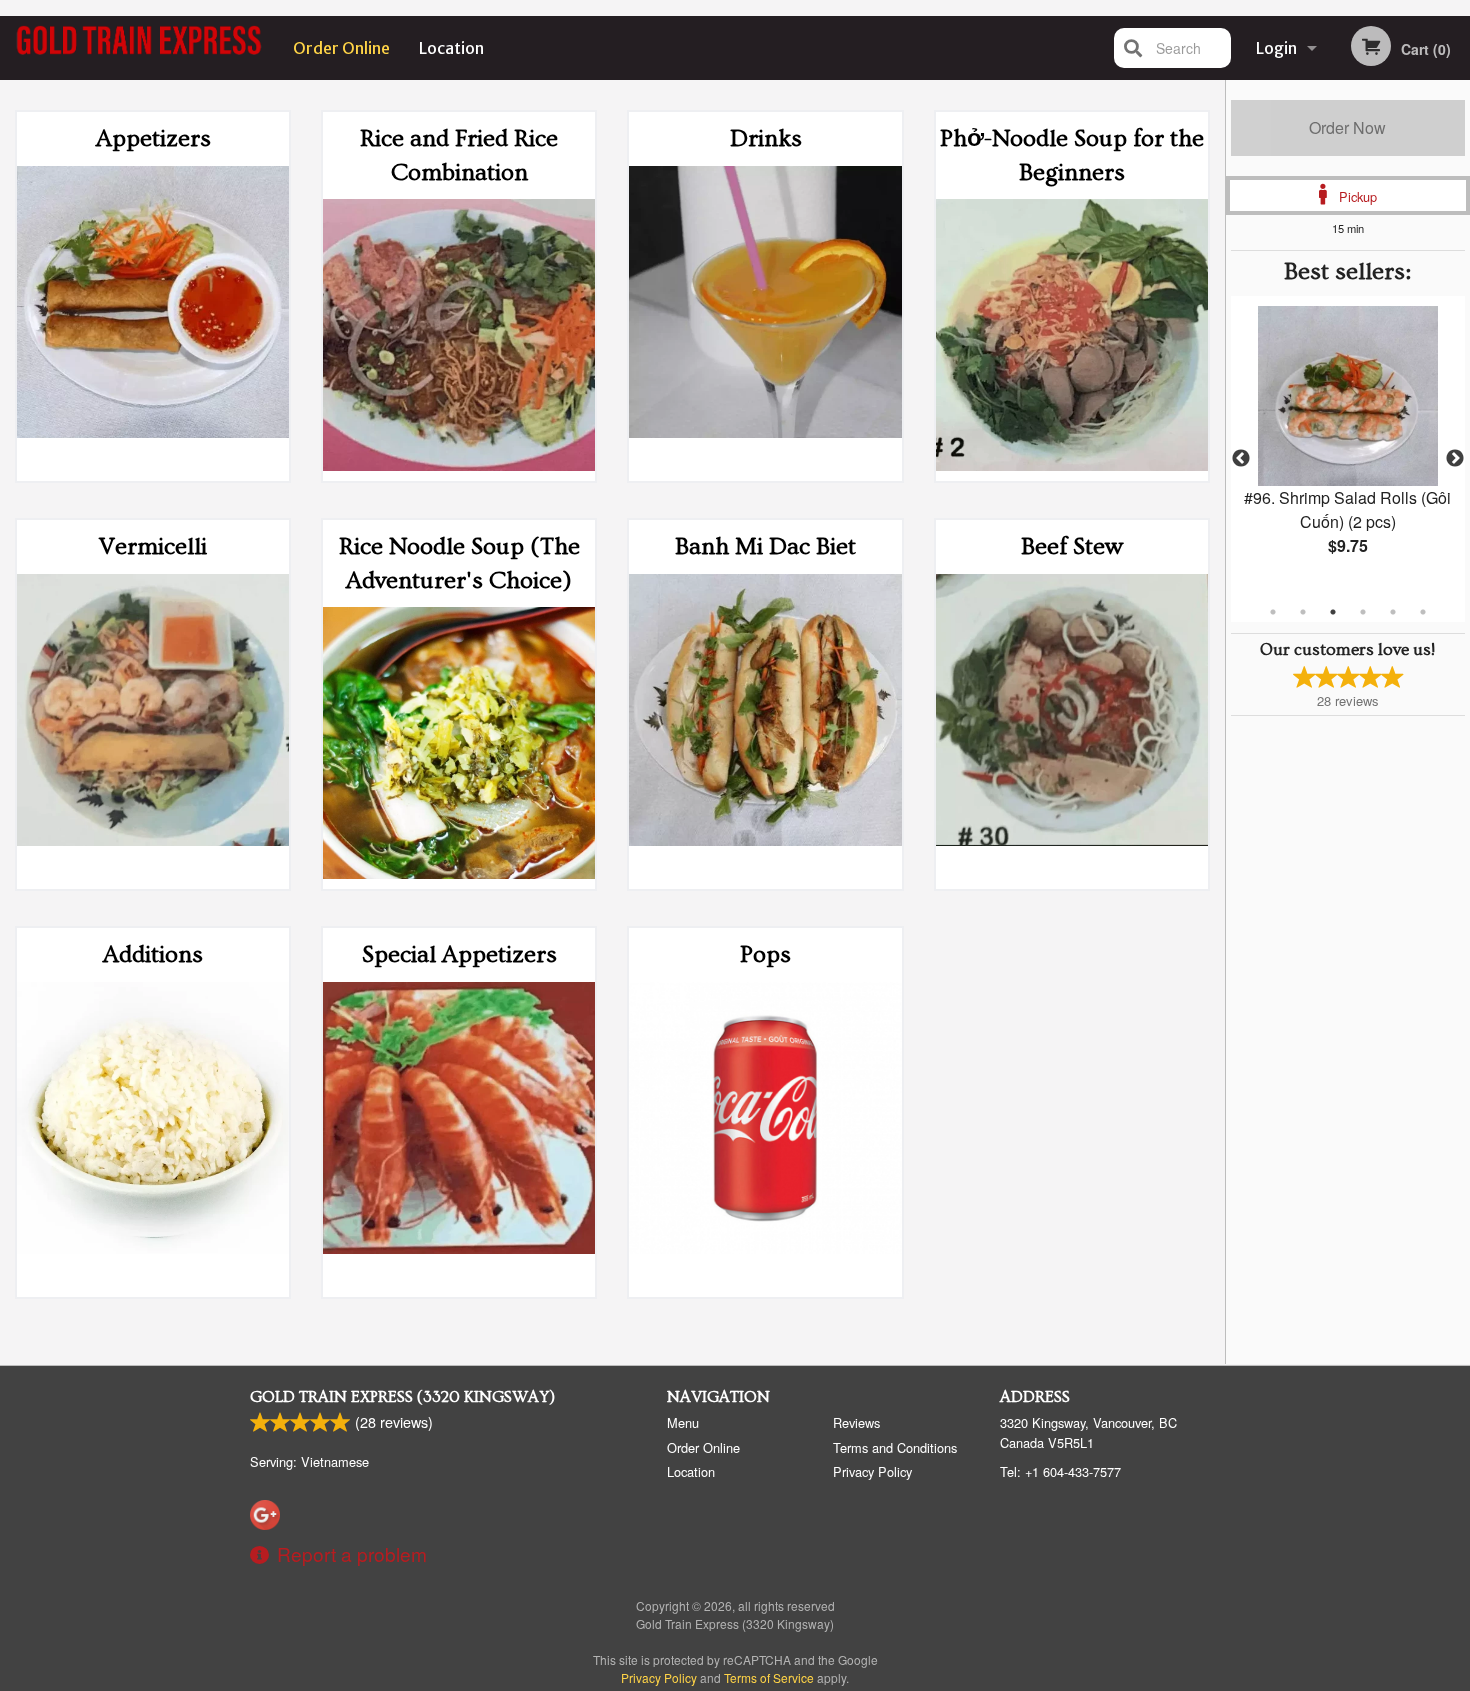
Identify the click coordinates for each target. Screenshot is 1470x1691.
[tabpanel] (1348, 447)
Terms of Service (769, 1677)
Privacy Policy (872, 1471)
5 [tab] (1393, 612)
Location (451, 48)
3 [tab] (1333, 612)
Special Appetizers (459, 954)
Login (1276, 48)
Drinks (766, 138)
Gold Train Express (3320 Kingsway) (402, 1397)
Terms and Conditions (895, 1447)
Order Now (1347, 127)
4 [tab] (1363, 612)
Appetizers (153, 138)
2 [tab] (1303, 612)
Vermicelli (153, 546)
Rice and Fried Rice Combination (459, 155)
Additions (153, 954)
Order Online (341, 48)
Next (1455, 459)
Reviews (856, 1422)
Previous (1241, 459)
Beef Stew (1072, 546)
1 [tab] (1273, 612)
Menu (683, 1422)
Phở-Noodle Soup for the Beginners (1072, 155)
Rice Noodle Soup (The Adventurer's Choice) (459, 563)
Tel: (1060, 1471)
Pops (765, 954)
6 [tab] (1423, 612)
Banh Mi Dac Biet (765, 546)
